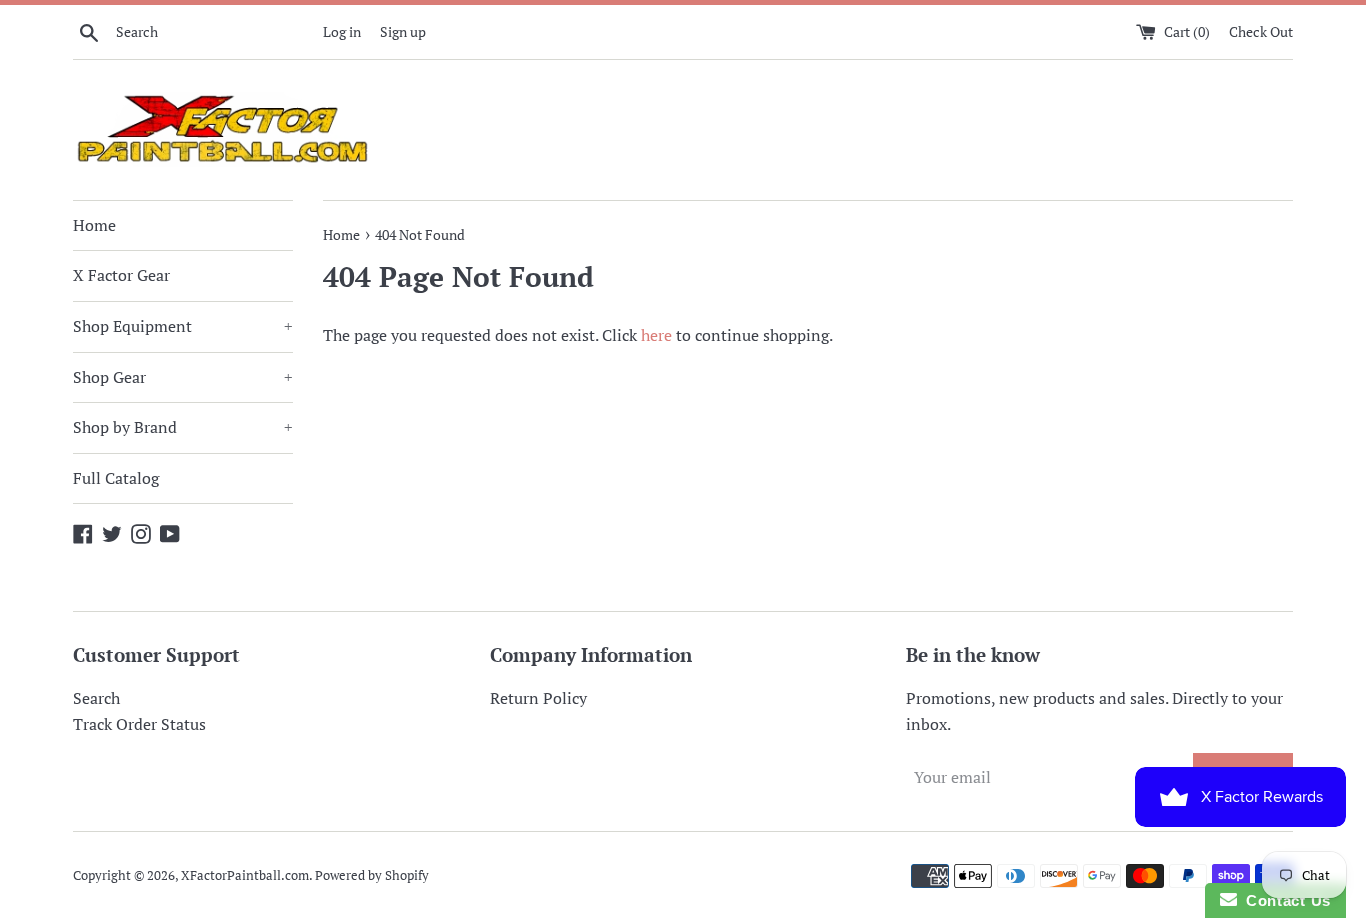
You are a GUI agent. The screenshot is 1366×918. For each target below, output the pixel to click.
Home (94, 225)
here (656, 335)
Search (96, 698)
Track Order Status (139, 724)
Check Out (1261, 31)
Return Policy (538, 698)
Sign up (403, 31)
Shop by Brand (183, 427)
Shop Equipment (183, 326)
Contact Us (1284, 900)
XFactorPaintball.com (245, 875)
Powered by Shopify (372, 875)
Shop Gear (183, 377)
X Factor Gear (121, 275)
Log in (342, 31)
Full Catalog (116, 478)
